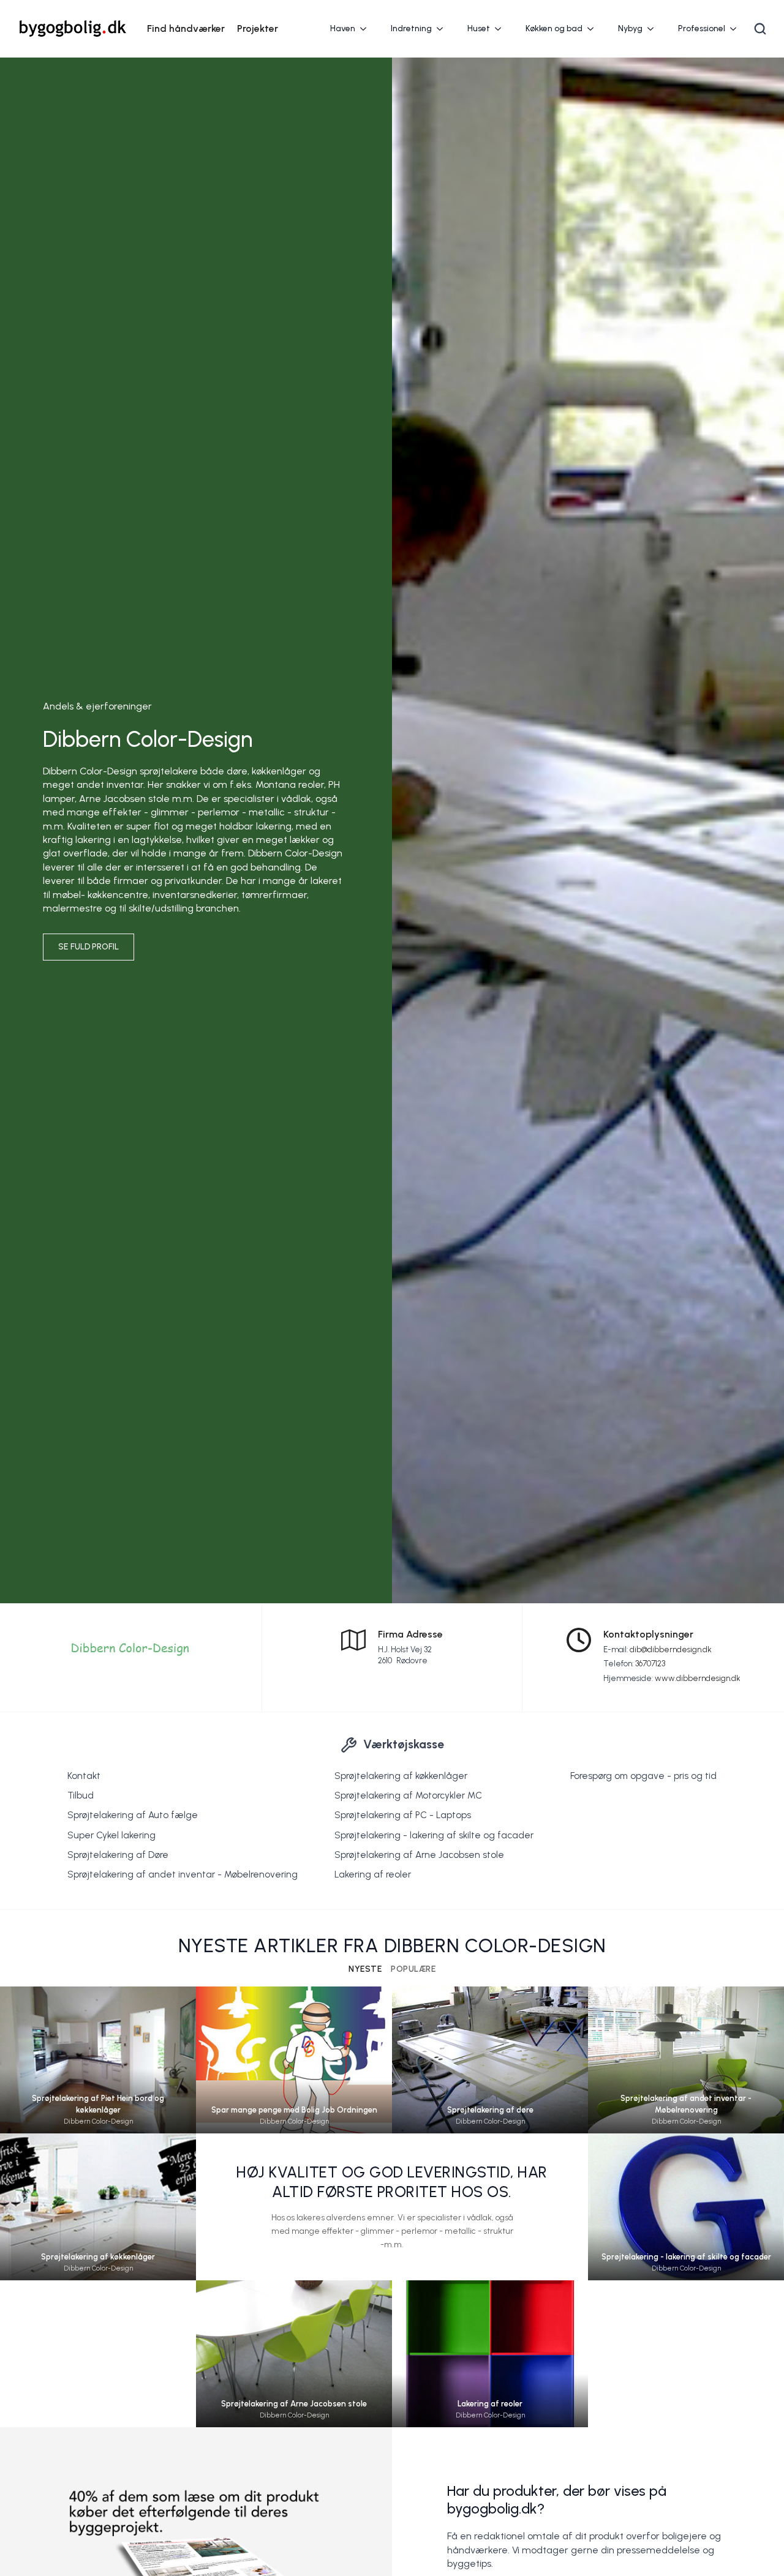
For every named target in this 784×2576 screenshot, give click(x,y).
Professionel (702, 28)
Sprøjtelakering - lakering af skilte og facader (434, 1835)
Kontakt (84, 1776)
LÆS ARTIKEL (98, 2077)
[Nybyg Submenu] (654, 29)
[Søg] (760, 29)
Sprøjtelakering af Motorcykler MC (408, 1795)
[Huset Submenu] (502, 29)
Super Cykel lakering (111, 1835)
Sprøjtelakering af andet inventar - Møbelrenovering (183, 1874)
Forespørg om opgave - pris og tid (643, 1776)
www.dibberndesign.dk (698, 1678)
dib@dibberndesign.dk (671, 1649)
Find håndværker (186, 28)
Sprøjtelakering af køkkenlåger (401, 1776)
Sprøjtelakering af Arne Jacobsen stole (419, 1855)
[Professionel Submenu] (737, 29)
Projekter (258, 28)
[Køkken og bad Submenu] (594, 29)
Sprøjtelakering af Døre (118, 1855)
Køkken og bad (554, 28)
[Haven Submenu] (367, 29)
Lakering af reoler (373, 1874)
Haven (343, 28)
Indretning (411, 28)
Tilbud (81, 1795)
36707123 (650, 1664)
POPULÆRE (413, 1969)
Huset (479, 28)
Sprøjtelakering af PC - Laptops (403, 1815)
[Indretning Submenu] (443, 29)
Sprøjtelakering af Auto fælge (133, 1815)
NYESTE (365, 1969)
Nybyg (630, 28)
